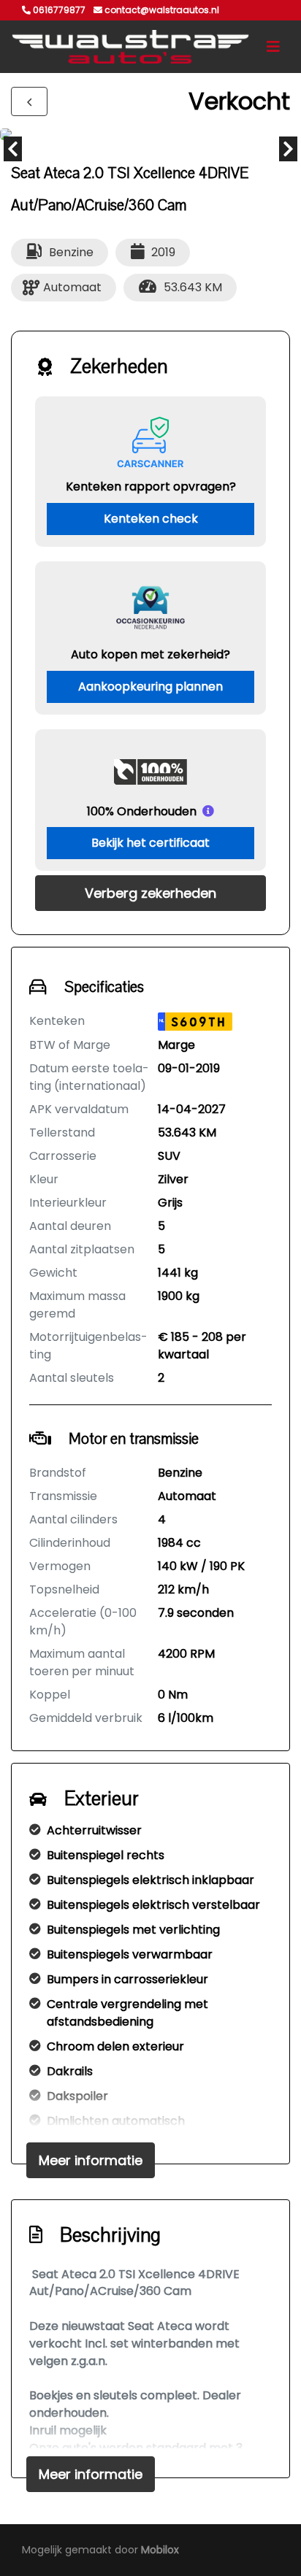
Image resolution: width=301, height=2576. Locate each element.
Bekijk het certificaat (150, 843)
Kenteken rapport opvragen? (151, 487)
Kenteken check (151, 519)
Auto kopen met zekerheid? (150, 654)
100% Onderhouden (142, 811)
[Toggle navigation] (273, 47)
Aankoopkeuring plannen (150, 687)
